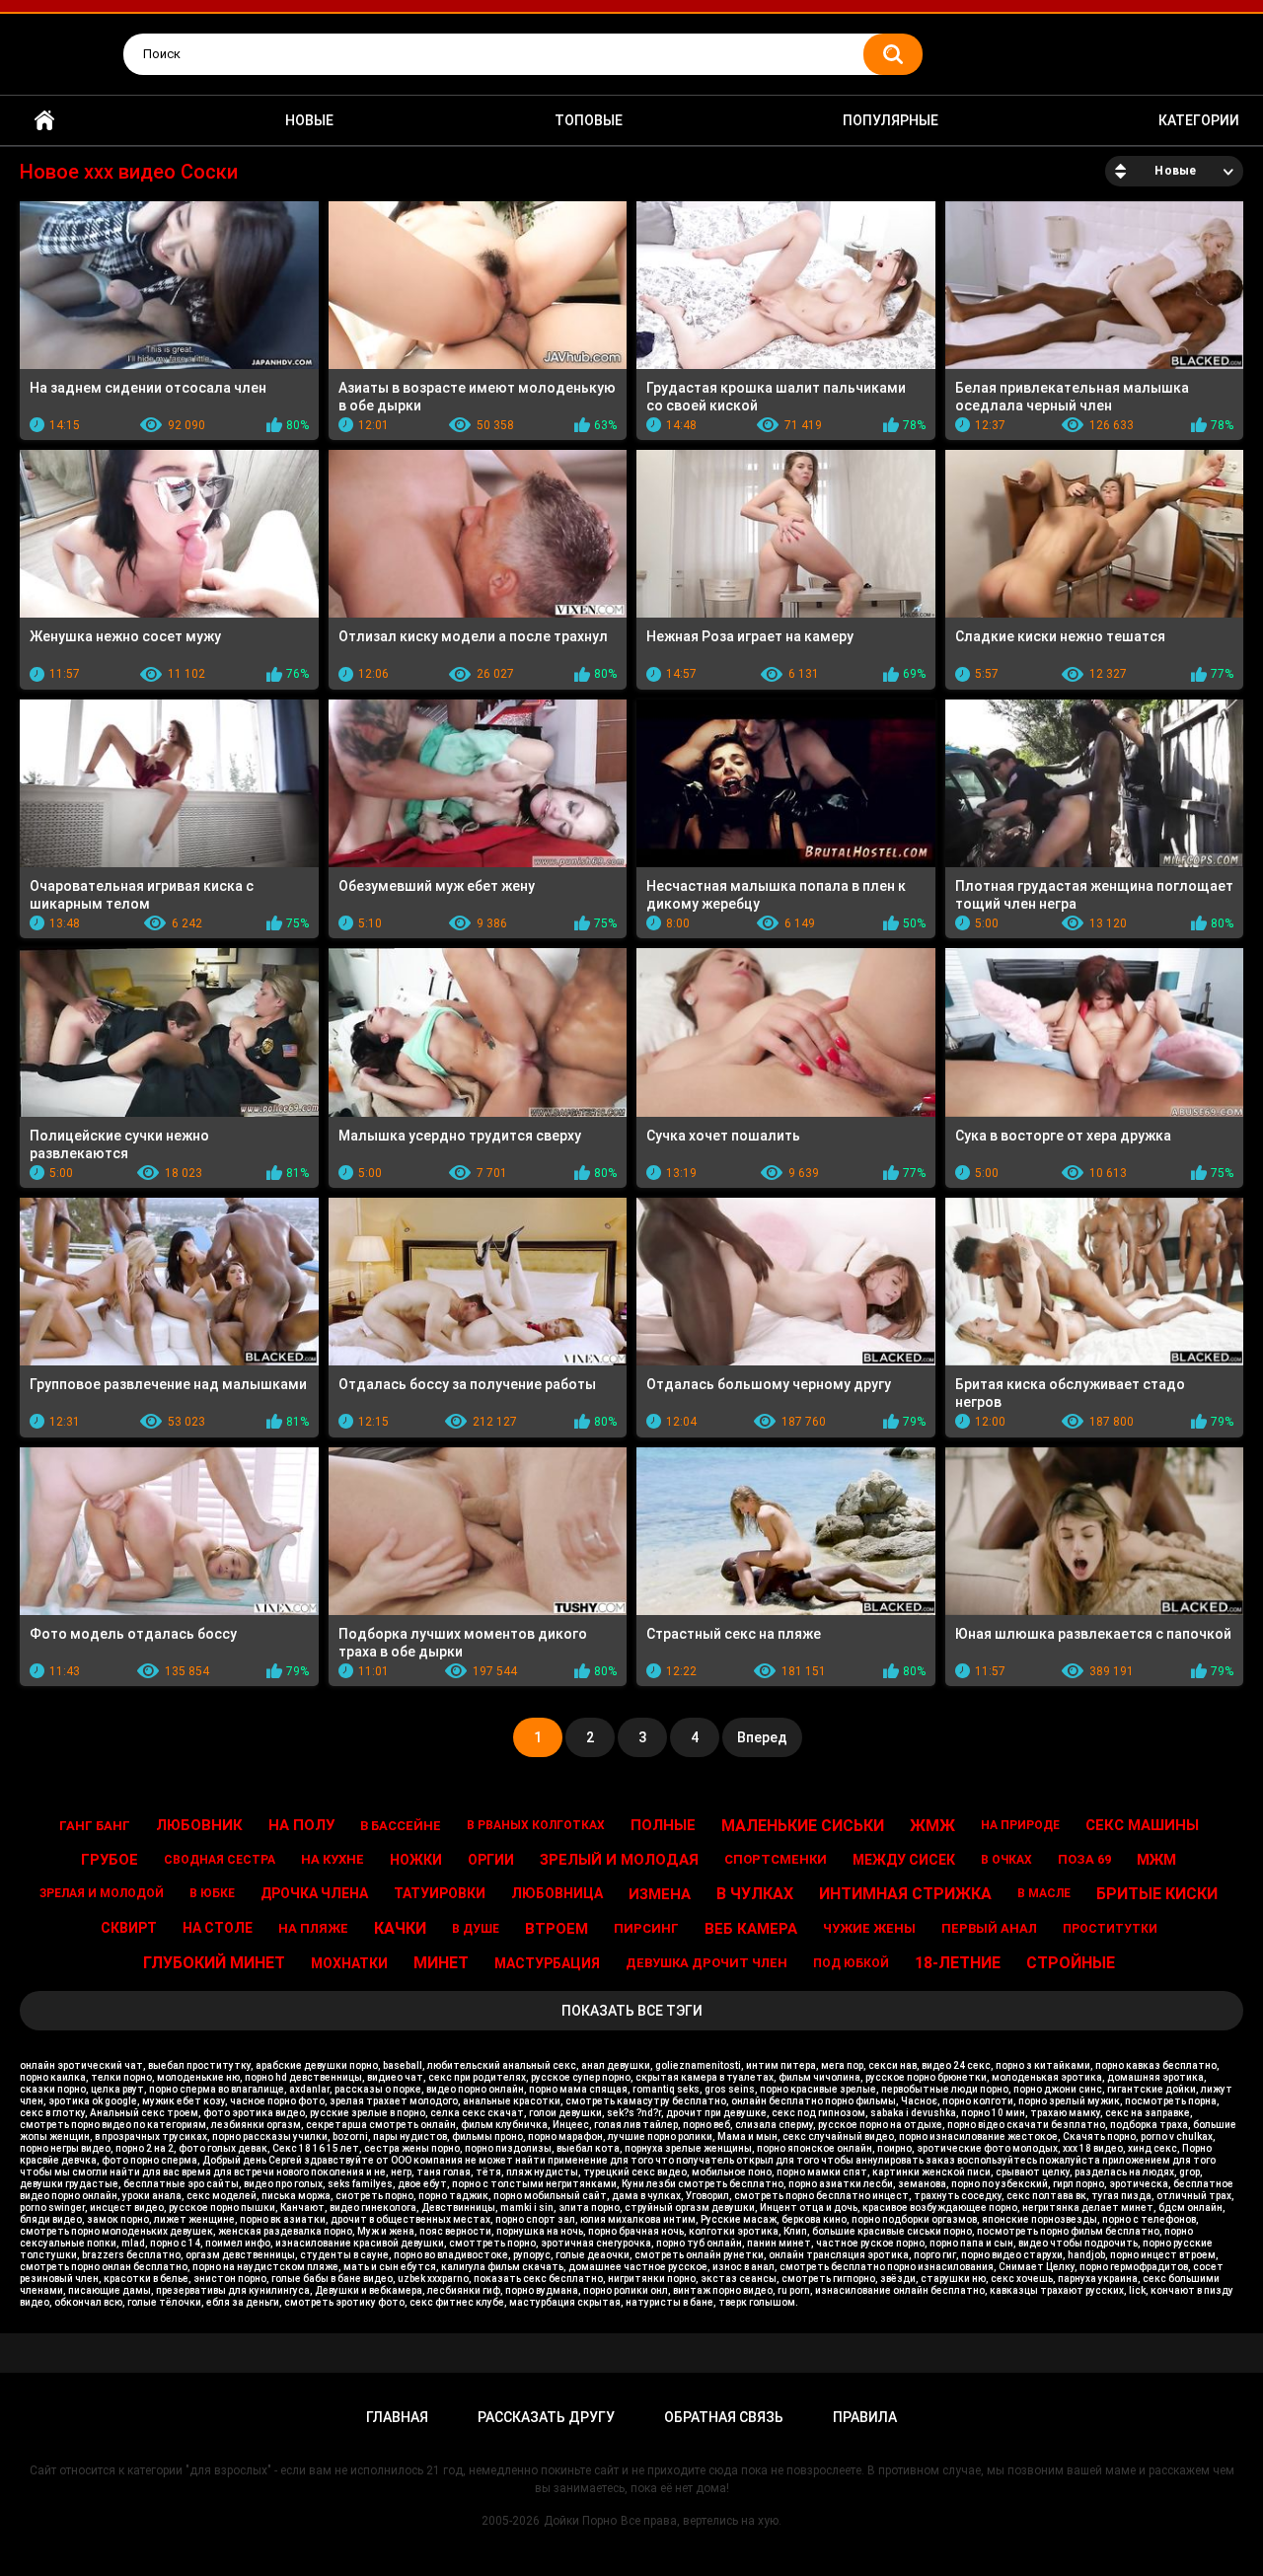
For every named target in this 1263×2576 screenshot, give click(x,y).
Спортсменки (776, 1859)
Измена (660, 1894)
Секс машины (1142, 1825)
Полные (663, 1825)
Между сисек (904, 1860)
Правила (865, 2417)
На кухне (333, 1859)
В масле (1044, 1893)
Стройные (1071, 1963)
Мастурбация (547, 1963)
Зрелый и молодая (619, 1860)
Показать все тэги (632, 2011)
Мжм (1156, 1860)
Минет (441, 1963)
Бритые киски (1157, 1894)
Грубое (110, 1860)
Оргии (491, 1860)
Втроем (557, 1929)
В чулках (755, 1894)
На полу (301, 1825)
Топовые (589, 120)
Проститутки (1110, 1929)
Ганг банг (95, 1826)
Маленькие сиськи (803, 1826)
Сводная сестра (220, 1860)
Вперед (762, 1737)
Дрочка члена (314, 1893)
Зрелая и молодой (102, 1893)
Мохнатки (349, 1963)
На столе (218, 1928)
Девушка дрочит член (706, 1963)
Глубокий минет (214, 1963)
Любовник (199, 1825)
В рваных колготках (536, 1825)
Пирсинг (646, 1928)
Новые (309, 120)
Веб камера (751, 1929)
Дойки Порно (580, 2521)
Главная (44, 121)
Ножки (416, 1860)
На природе (1020, 1825)
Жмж (932, 1826)
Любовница (557, 1893)
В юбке (212, 1893)
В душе (476, 1929)
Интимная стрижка (905, 1894)
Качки (400, 1928)
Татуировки (440, 1893)
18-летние (958, 1963)
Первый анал (989, 1928)
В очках (1006, 1860)
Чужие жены (869, 1928)
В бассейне (401, 1826)
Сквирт (129, 1928)
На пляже (313, 1928)
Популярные (891, 120)
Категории (1199, 120)
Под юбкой (851, 1963)
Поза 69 (1084, 1859)
